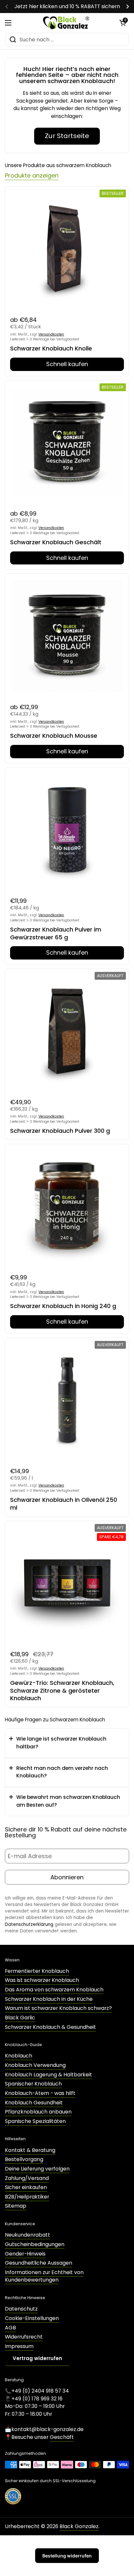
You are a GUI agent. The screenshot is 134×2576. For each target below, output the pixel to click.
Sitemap (16, 2206)
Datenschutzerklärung (29, 1924)
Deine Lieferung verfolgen (37, 2169)
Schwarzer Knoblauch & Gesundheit (50, 2027)
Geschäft (62, 2437)
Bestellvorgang (24, 2159)
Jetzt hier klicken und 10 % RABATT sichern (67, 7)
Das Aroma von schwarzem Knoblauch (54, 1990)
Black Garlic (20, 2018)
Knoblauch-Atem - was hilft (40, 2093)
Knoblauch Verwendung (35, 2065)
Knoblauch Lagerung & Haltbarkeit (48, 2075)
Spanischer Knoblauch (33, 2084)
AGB (10, 2328)
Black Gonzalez (79, 2526)
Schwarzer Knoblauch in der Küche (49, 1999)
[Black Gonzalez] (66, 23)
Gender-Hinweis (25, 2254)
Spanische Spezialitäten (35, 2121)
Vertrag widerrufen (37, 2358)
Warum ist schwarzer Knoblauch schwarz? (58, 2008)
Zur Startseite (67, 136)
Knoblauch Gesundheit (34, 2103)
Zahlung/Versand (27, 2178)
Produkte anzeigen (32, 175)
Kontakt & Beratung (30, 2150)
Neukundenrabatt (27, 2235)
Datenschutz (21, 2309)
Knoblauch (19, 2056)
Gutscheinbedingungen (35, 2244)
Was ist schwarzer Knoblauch (42, 1980)
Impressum (19, 2346)
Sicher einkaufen (26, 2187)
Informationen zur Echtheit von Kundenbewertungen (44, 2276)
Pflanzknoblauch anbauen (38, 2112)
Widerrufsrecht (24, 2337)
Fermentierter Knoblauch (37, 1971)
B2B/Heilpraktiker (27, 2197)
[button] (123, 23)
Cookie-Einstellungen (32, 2318)
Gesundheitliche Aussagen (39, 2263)
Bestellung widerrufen (67, 2556)
